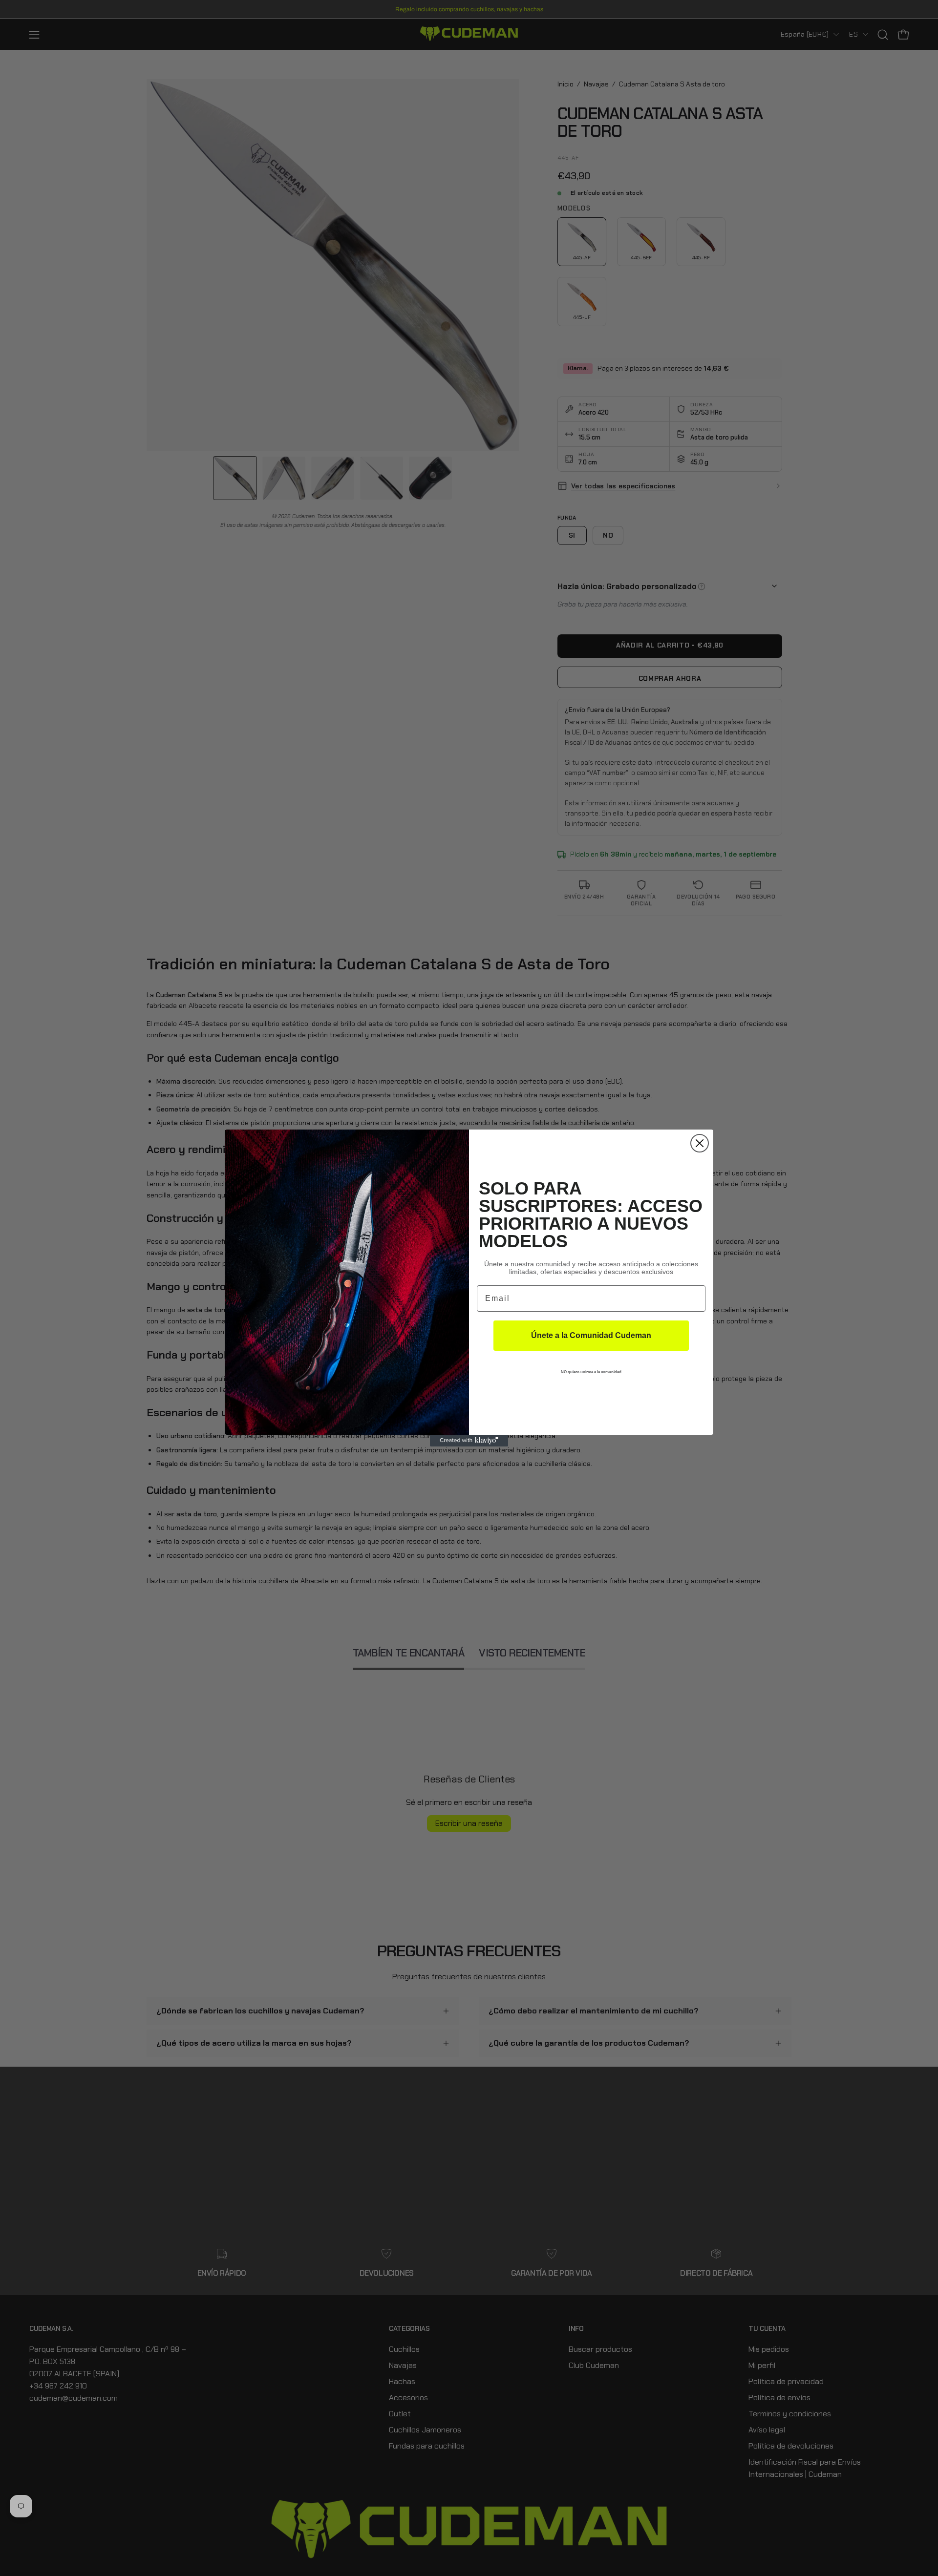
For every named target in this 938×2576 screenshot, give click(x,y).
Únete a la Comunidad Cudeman (591, 1335)
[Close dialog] (700, 1143)
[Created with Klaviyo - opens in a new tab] (469, 1441)
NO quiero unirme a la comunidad (591, 1372)
